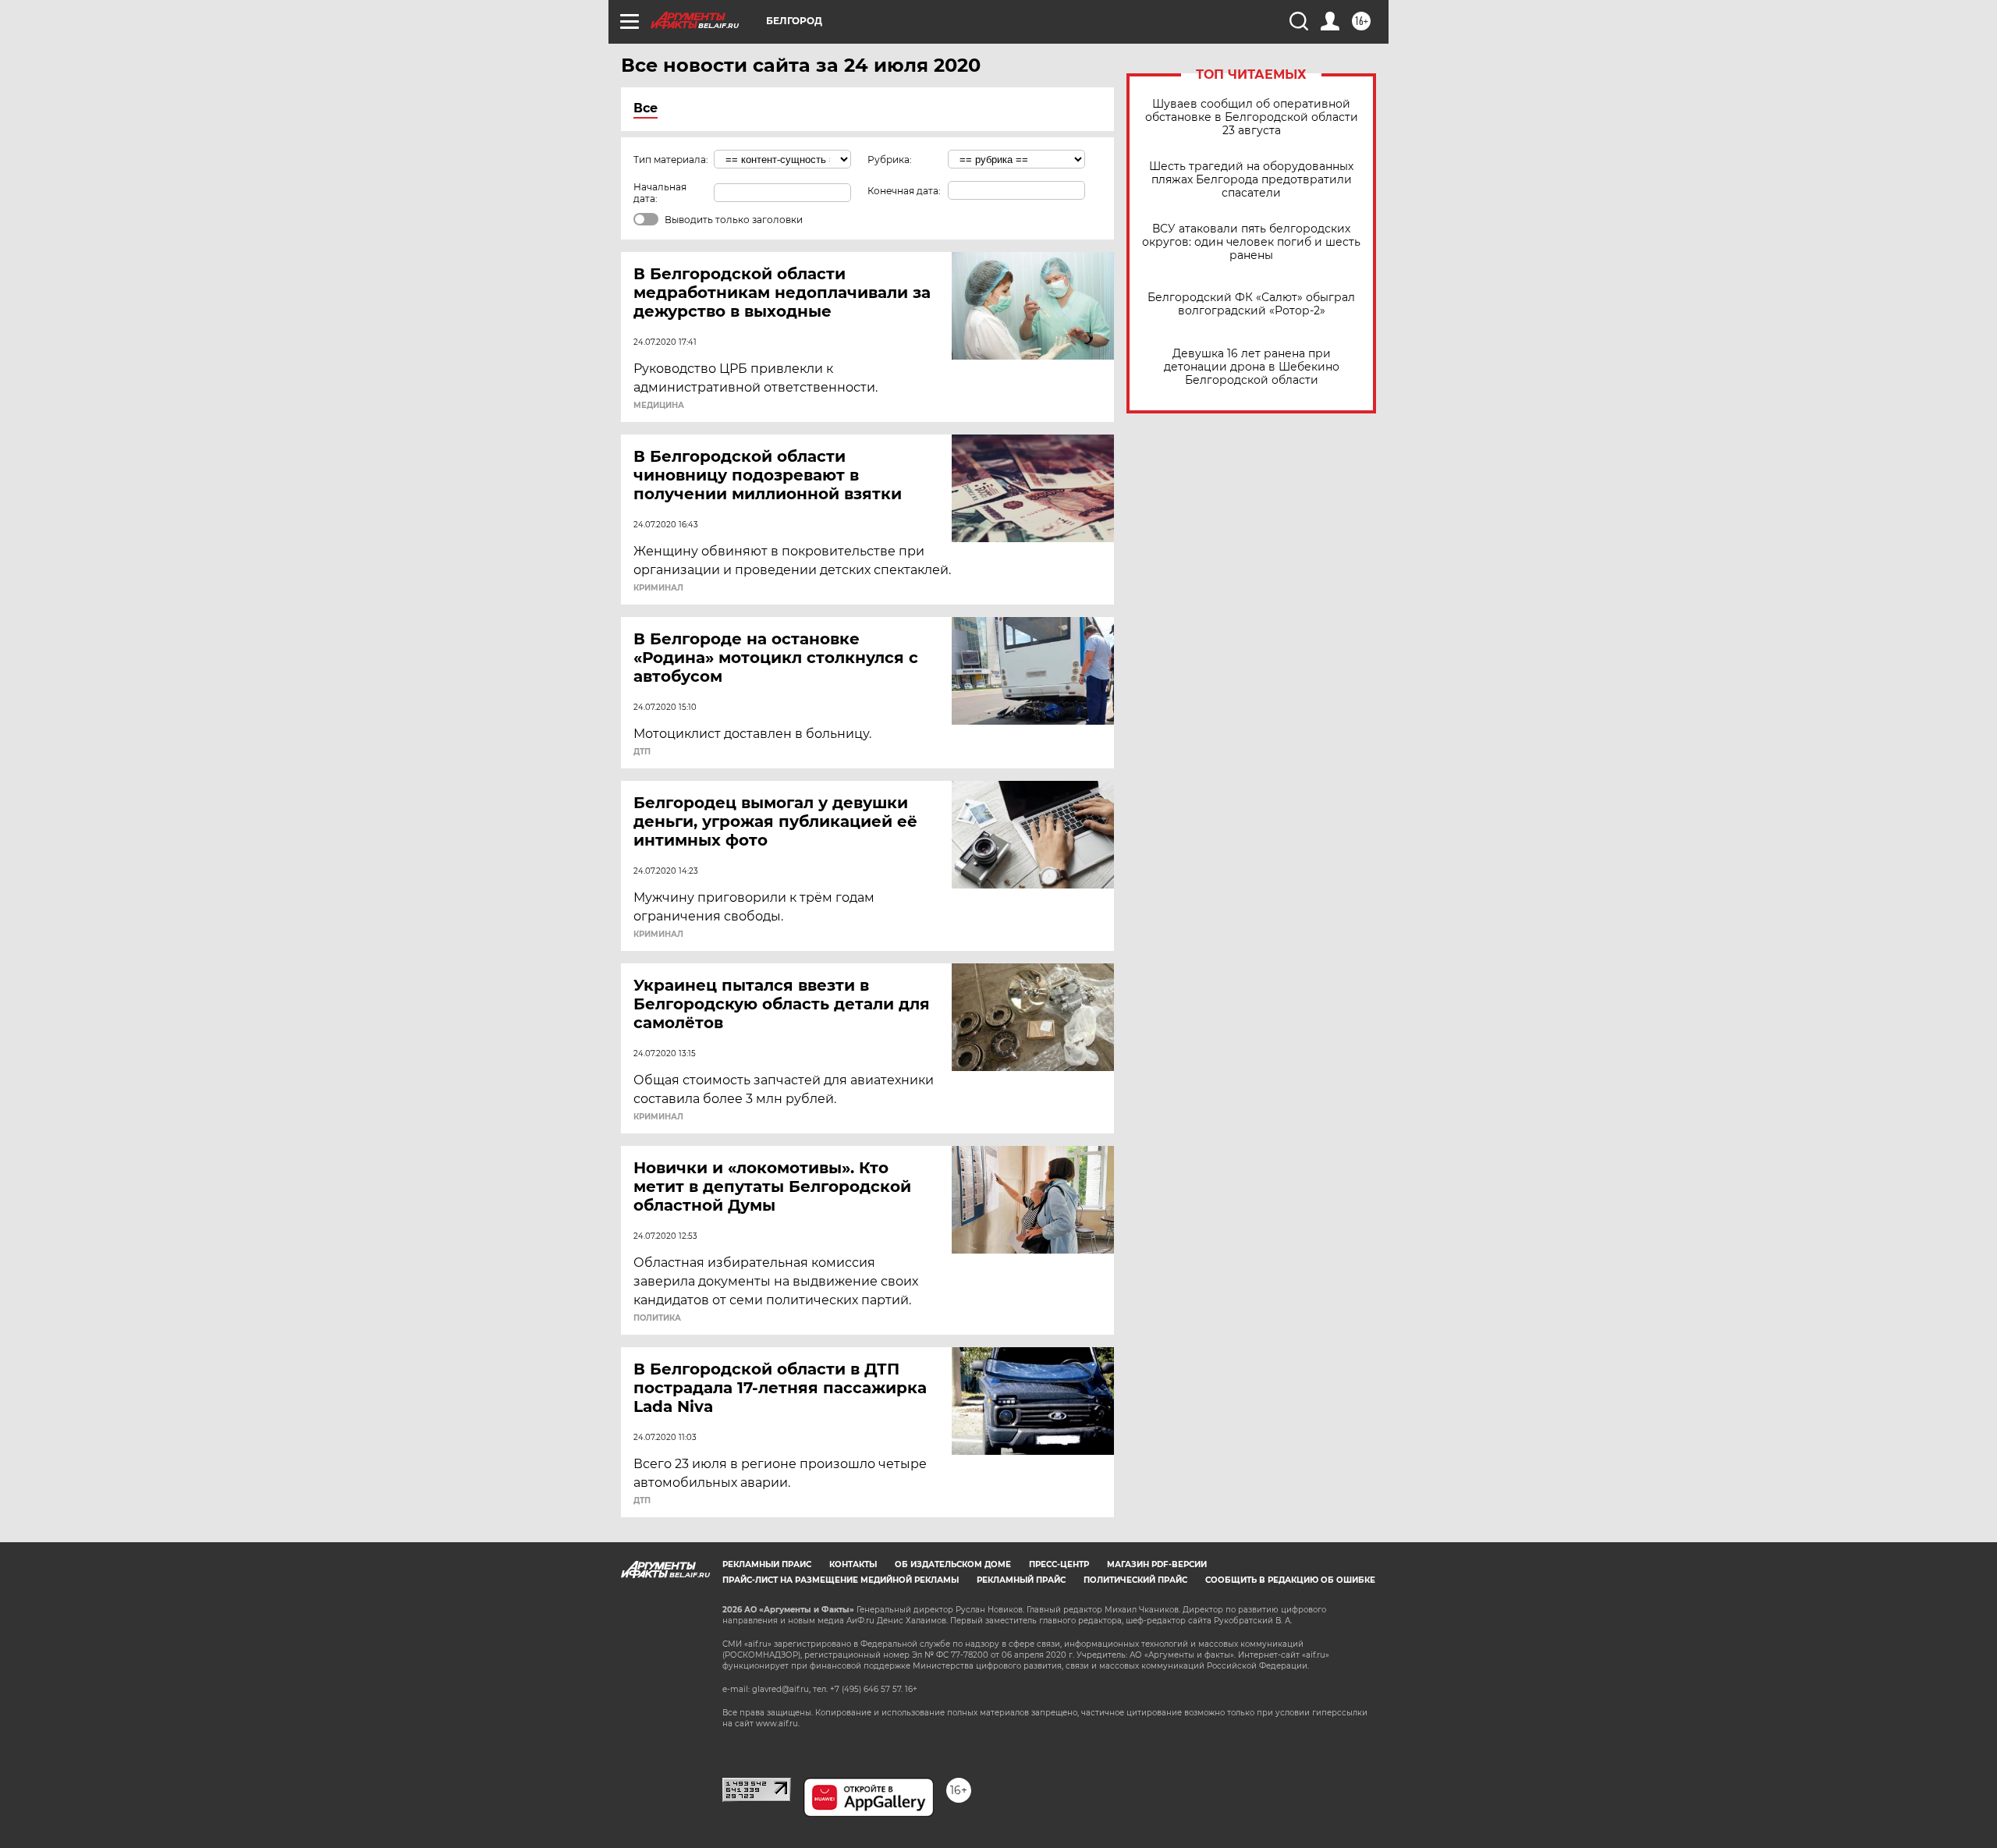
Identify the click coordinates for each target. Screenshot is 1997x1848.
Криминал (658, 588)
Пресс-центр (1059, 1564)
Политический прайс (1135, 1580)
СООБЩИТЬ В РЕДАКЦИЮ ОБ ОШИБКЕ (1290, 1580)
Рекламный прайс (767, 1564)
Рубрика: (890, 160)
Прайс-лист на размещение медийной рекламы (841, 1580)
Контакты (853, 1564)
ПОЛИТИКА (657, 1318)
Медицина (659, 406)
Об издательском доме (953, 1564)
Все (646, 108)
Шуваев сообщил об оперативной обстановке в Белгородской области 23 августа (1252, 117)
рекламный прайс (1021, 1580)
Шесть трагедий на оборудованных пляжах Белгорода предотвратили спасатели (1251, 180)
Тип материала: (671, 160)
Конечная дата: (904, 191)
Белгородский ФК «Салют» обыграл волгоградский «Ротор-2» (1251, 304)
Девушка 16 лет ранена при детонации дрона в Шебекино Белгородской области (1252, 367)
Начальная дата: (660, 193)
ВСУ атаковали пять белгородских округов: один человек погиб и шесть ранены (1251, 242)
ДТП (642, 752)
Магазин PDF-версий (1157, 1564)
